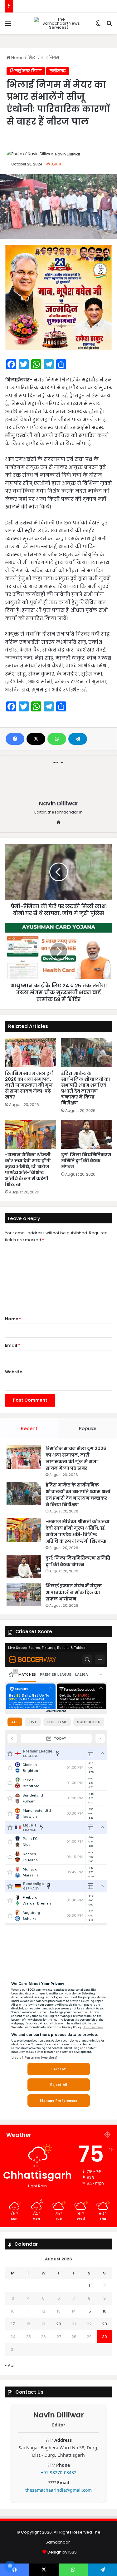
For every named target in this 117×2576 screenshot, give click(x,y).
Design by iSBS (62, 2552)
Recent (29, 1428)
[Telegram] (78, 739)
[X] (36, 739)
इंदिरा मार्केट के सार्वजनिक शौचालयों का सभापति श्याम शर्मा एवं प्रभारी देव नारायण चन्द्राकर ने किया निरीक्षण (86, 1088)
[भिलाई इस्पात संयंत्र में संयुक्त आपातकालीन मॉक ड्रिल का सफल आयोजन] (24, 1594)
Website (14, 1372)
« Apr (10, 2365)
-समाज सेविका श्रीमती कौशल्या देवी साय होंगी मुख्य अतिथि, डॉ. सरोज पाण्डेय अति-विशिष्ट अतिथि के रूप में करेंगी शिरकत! (28, 1170)
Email (13, 1345)
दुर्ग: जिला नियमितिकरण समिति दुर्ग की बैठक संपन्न (86, 1161)
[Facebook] (15, 739)
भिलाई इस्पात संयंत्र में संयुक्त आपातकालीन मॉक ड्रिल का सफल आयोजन (74, 1592)
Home (17, 58)
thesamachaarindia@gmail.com (58, 2490)
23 (105, 2324)
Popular (88, 1428)
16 (105, 2311)
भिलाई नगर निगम (43, 58)
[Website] (59, 822)
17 (13, 2324)
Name (13, 1319)
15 (89, 2311)
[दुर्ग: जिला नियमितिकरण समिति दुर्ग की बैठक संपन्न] (87, 1134)
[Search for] (109, 26)
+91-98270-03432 (59, 2473)
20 (59, 2324)
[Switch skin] (98, 26)
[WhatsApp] (57, 739)
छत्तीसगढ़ (58, 71)
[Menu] (8, 26)
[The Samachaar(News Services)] (59, 23)
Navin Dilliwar (68, 154)
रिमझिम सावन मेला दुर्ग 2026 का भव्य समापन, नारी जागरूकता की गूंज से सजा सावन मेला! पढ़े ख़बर (29, 1085)
